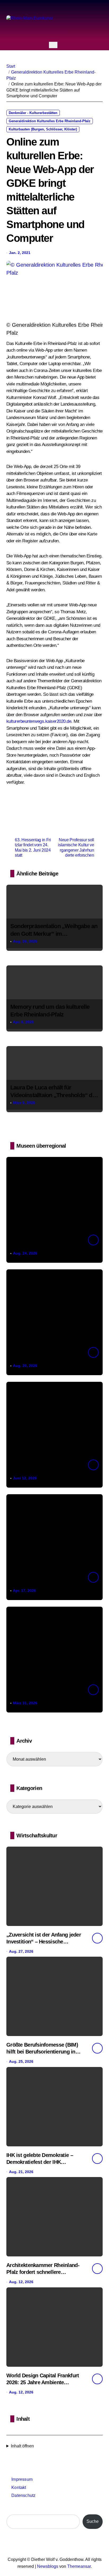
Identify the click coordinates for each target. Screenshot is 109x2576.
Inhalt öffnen (22, 2446)
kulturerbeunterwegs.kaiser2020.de (39, 721)
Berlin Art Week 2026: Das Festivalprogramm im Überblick (41, 1243)
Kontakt (19, 2488)
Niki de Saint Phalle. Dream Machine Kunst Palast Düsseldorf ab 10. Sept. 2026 (44, 1356)
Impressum (22, 2479)
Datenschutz (23, 2495)
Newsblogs (48, 2566)
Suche (93, 2521)
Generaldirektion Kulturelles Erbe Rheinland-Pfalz (50, 121)
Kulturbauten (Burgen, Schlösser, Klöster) (43, 129)
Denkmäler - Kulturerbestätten (33, 113)
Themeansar (79, 2566)
